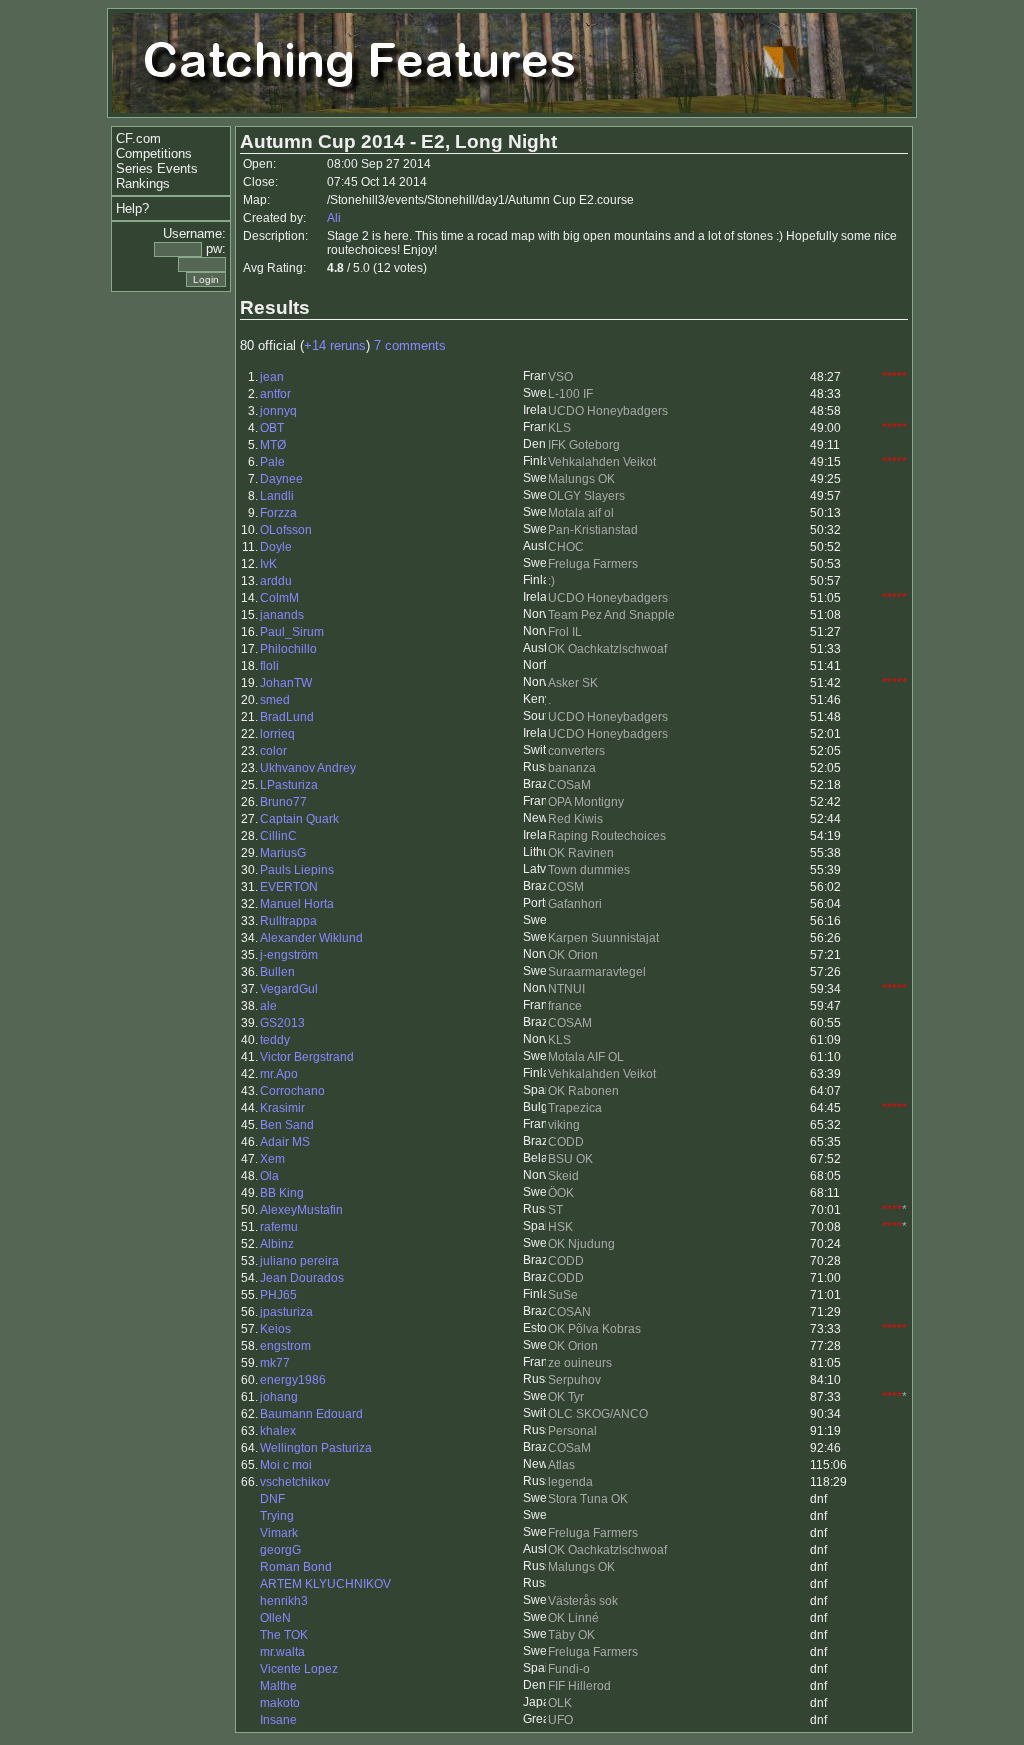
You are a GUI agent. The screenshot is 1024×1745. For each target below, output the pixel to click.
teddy (275, 1040)
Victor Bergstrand (307, 1057)
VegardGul (289, 989)
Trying (277, 1516)
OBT (272, 428)
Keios (275, 1329)
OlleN (275, 1618)
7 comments (410, 345)
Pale (272, 462)
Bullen (277, 972)
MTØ (273, 445)
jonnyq (278, 411)
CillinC (278, 836)
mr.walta (282, 1652)
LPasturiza (289, 785)
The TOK (284, 1635)
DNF (272, 1499)
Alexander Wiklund (311, 938)
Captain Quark (299, 819)
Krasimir (282, 1108)
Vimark (279, 1533)
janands (282, 615)
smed (275, 700)
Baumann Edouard (311, 1414)
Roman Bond (296, 1567)
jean (272, 377)
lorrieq (277, 734)
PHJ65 (278, 1295)
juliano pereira (299, 1261)
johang (279, 1397)
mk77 (275, 1363)
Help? (132, 208)
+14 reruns (335, 345)
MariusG (283, 853)
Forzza (278, 513)
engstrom (285, 1346)
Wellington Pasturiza (316, 1448)
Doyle (276, 547)
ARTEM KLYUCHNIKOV (325, 1584)
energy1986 (293, 1380)
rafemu (279, 1227)
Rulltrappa (288, 921)
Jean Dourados (302, 1278)
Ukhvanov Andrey (308, 768)
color (273, 751)
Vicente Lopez (299, 1669)
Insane (278, 1720)
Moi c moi (286, 1465)
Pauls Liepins (297, 870)
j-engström (289, 955)
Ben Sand (287, 1125)
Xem (272, 1159)
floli (269, 666)
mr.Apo (279, 1074)
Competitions (154, 153)
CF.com (138, 138)
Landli (277, 496)
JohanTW (286, 683)
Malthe (278, 1686)
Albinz (277, 1244)
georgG (280, 1550)
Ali (334, 218)
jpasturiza (286, 1312)
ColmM (279, 598)
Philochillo (288, 649)
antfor (275, 394)
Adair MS (285, 1142)
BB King (282, 1193)
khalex (278, 1431)
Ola (269, 1176)
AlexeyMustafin (301, 1210)
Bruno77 (283, 802)
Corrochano (292, 1091)
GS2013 (282, 1023)
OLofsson (286, 530)
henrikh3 (284, 1601)
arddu (276, 581)
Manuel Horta (297, 904)
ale (268, 1006)
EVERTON (289, 887)
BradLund (287, 717)
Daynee (281, 479)
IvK (268, 564)
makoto (280, 1703)
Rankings (143, 183)
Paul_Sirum (292, 632)
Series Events (157, 168)
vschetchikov (295, 1482)
